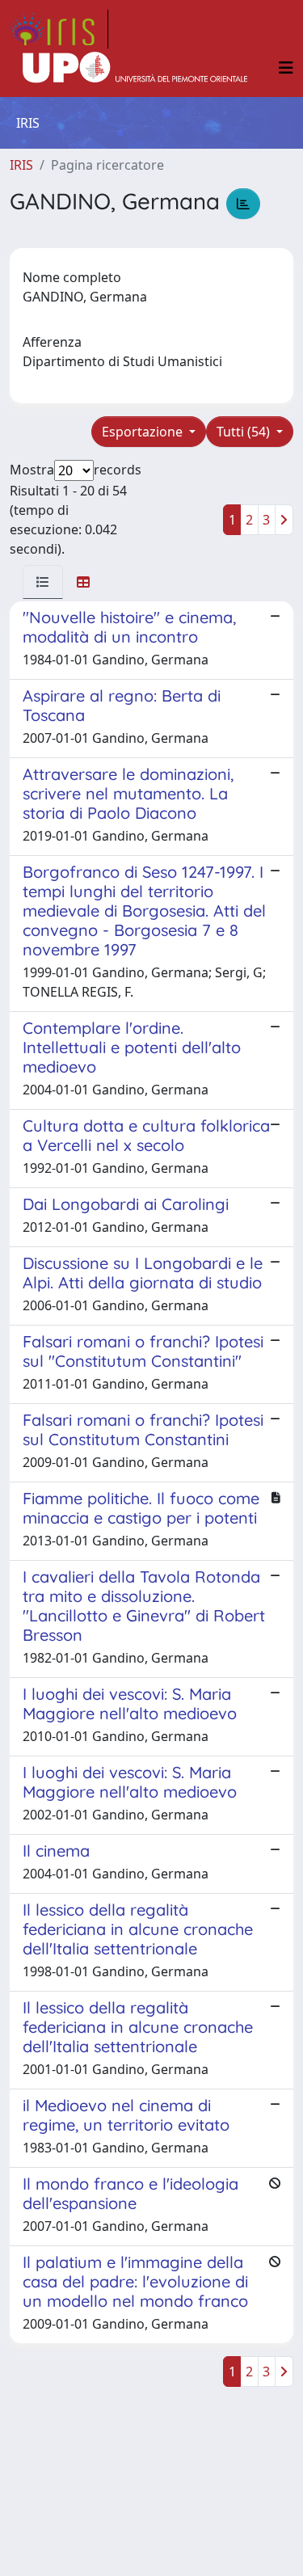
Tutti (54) (245, 432)
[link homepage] (59, 29)
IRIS (21, 165)
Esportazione (144, 432)
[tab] (43, 582)
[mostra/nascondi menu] (286, 68)
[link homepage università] (135, 68)
